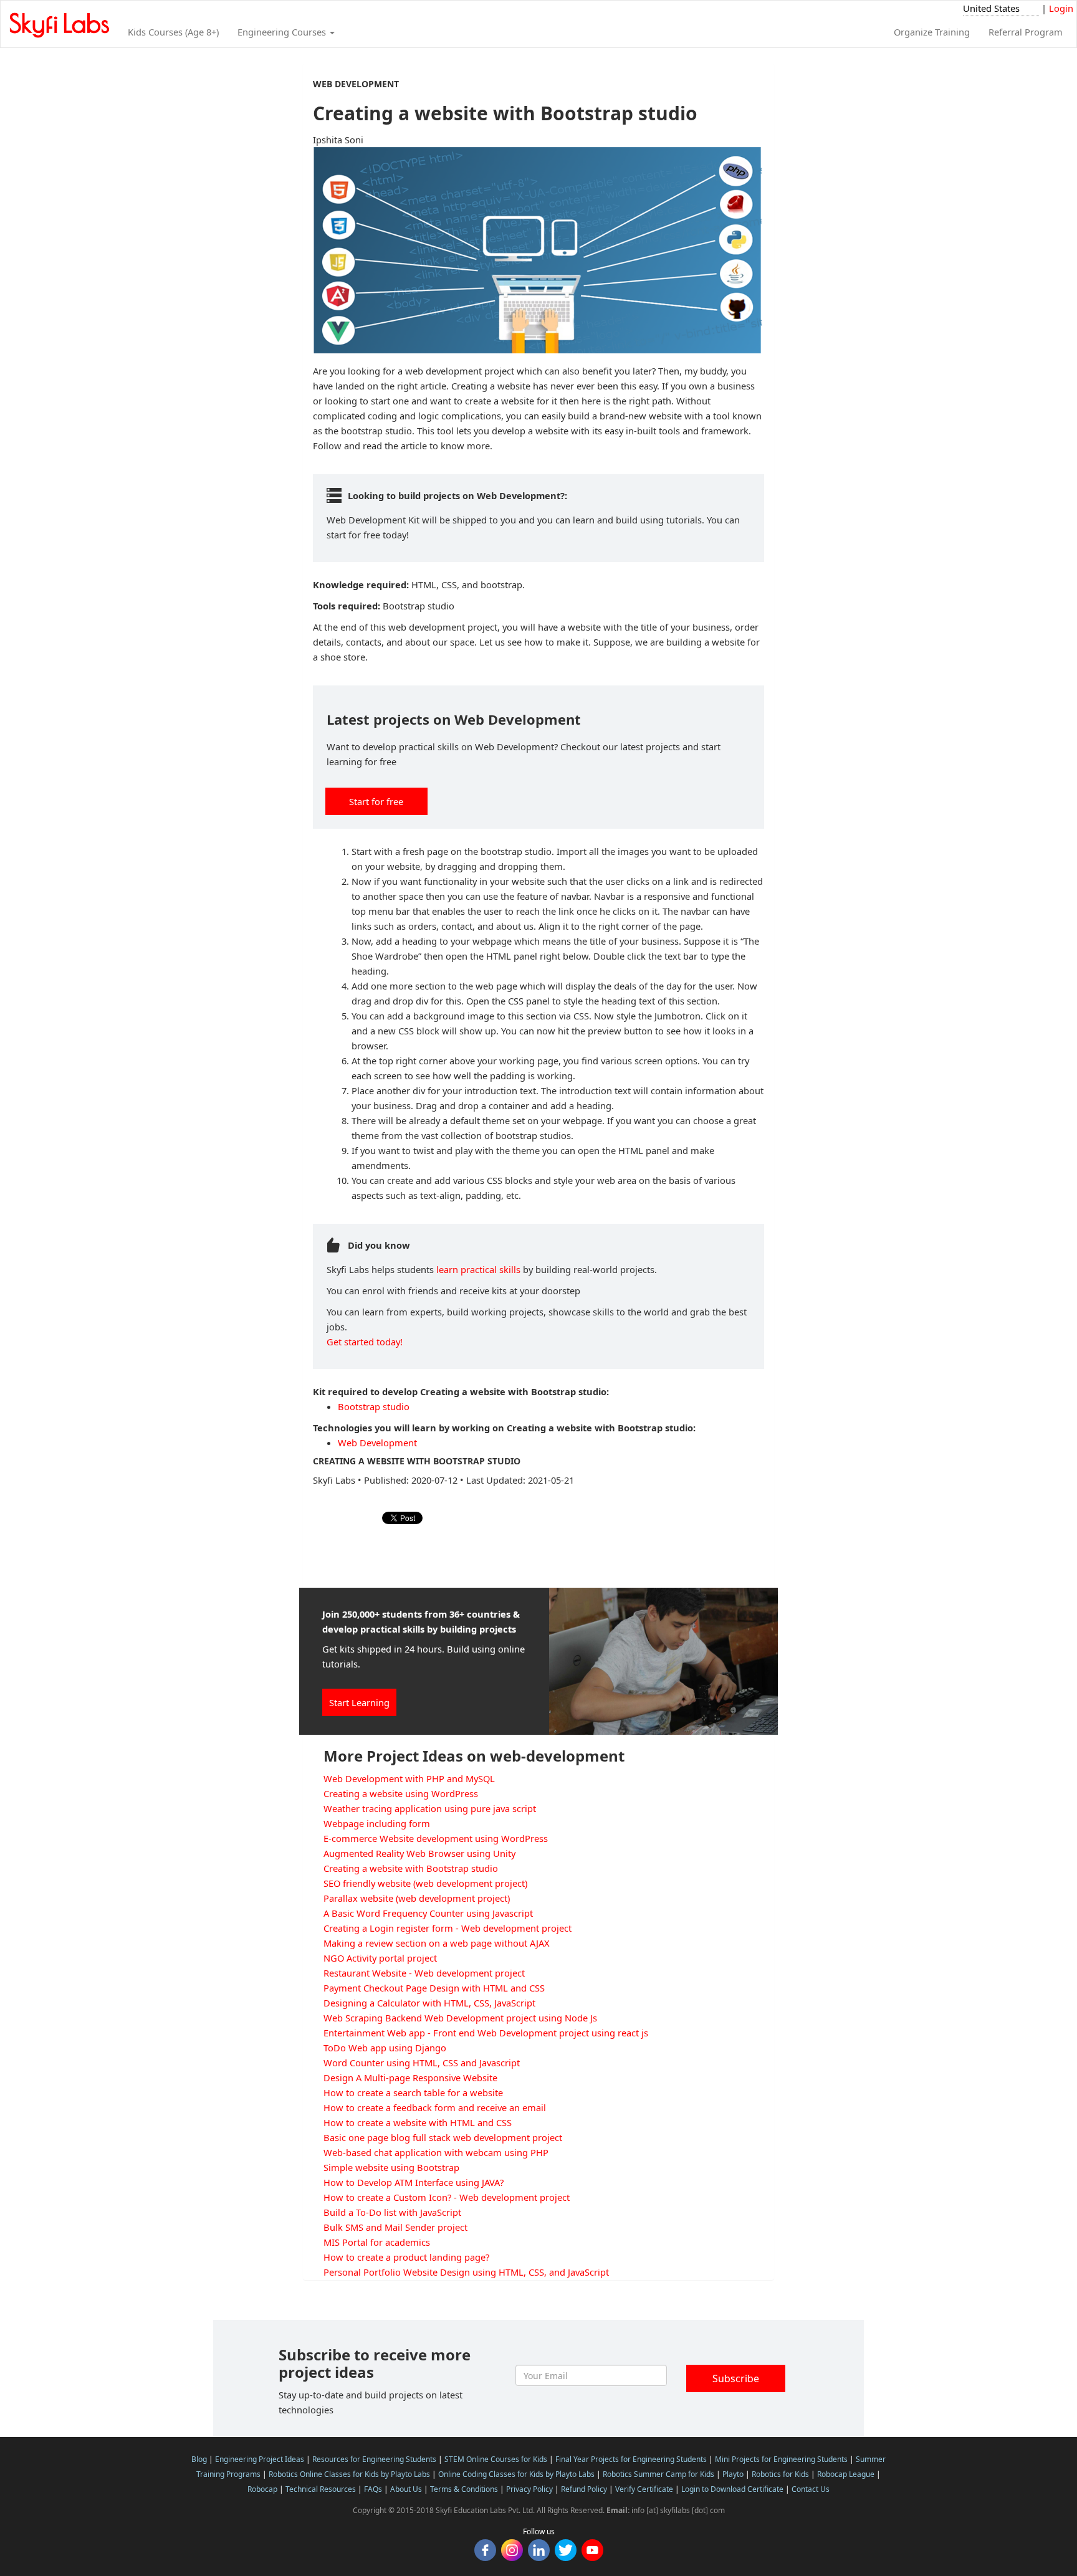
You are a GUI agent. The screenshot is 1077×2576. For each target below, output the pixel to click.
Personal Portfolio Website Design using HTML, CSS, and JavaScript (466, 2272)
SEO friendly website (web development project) (425, 1883)
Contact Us (811, 2489)
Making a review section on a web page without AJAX (437, 1943)
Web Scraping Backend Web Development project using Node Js (460, 2018)
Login (1061, 8)
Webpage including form (377, 1823)
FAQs (373, 2489)
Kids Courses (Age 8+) (173, 32)
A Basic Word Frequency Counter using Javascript (428, 1913)
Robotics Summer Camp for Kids (658, 2474)
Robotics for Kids (780, 2474)
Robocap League (846, 2474)
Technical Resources (321, 2489)
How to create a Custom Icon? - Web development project (447, 2197)
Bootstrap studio (374, 1406)
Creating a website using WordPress (401, 1793)
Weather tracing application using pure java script (430, 1808)
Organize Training (932, 32)
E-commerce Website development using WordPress (436, 1838)
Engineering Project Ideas (260, 2459)
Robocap (262, 2489)
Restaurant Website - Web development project (424, 1973)
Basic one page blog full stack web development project (443, 2137)
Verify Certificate (644, 2489)
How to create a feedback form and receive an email (435, 2107)
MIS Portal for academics (377, 2242)
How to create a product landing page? (406, 2257)
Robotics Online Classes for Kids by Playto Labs (349, 2474)
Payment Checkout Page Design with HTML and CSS (434, 1988)
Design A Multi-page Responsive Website (410, 2077)
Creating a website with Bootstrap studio (411, 1868)
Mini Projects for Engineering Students (781, 2459)
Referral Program (1026, 32)
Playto (733, 2474)
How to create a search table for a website (413, 2092)
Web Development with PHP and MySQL (409, 1778)
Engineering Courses (283, 32)
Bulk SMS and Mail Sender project (395, 2227)
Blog (199, 2459)
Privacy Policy (529, 2489)
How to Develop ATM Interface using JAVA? (414, 2182)
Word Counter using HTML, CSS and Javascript (422, 2063)
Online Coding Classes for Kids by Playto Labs (516, 2474)
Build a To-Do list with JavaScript (392, 2212)
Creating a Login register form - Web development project (448, 1928)
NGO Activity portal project (380, 1958)
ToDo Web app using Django (385, 2048)
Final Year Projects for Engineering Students (631, 2459)
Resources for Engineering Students (374, 2459)
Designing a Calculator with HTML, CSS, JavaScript (429, 2003)
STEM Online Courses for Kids (496, 2459)
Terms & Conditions (464, 2489)
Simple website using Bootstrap (391, 2167)
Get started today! (365, 1342)
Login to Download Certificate (732, 2489)
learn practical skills (478, 1269)
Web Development (377, 1443)
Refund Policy (584, 2489)
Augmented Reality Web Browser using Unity (419, 1853)
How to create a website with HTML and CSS (418, 2122)
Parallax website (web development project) (417, 1898)
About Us (406, 2489)
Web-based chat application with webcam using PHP (436, 2152)
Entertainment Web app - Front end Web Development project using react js (486, 2033)
